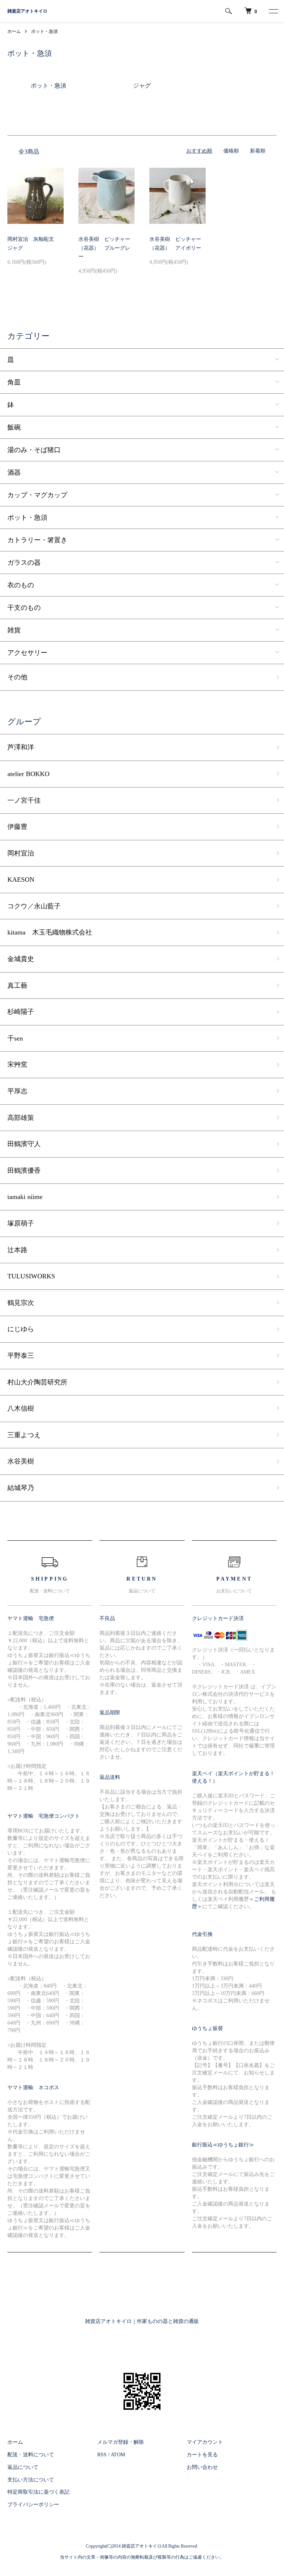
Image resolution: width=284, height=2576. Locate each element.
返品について (23, 2467)
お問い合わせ (202, 2467)
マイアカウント (205, 2442)
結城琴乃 (21, 1488)
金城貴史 (21, 959)
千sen (15, 1038)
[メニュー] (273, 11)
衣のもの (21, 585)
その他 (17, 677)
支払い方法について (31, 2480)
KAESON (21, 879)
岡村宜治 (21, 853)
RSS (102, 2455)
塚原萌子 (21, 1223)
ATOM (118, 2455)
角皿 (14, 382)
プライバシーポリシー (33, 2505)
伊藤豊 (17, 827)
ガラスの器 (24, 563)
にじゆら (21, 1329)
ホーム (14, 31)
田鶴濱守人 (24, 1144)
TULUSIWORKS (31, 1276)
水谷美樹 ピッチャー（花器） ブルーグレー (104, 248)
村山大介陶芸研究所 (37, 1382)
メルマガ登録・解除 (121, 2442)
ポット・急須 (44, 31)
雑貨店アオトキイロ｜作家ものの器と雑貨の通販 (142, 2321)
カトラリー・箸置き (37, 540)
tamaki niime (25, 1197)
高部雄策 (21, 1118)
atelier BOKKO (28, 774)
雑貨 (14, 630)
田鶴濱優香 (24, 1171)
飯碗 (14, 427)
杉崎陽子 (21, 1012)
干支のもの (24, 608)
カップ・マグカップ (37, 495)
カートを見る (202, 2455)
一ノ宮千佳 (24, 800)
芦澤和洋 (21, 747)
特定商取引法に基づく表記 (38, 2492)
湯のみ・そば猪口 (34, 450)
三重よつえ (24, 1435)
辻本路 (17, 1250)
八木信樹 (21, 1408)
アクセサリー (27, 653)
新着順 (258, 151)
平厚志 (17, 1091)
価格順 (231, 151)
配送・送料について (31, 2455)
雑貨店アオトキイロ (27, 11)
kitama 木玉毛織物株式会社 (50, 932)
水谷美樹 (21, 1461)
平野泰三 (21, 1356)
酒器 (14, 472)
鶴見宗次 (21, 1303)
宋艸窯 (17, 1065)
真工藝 (17, 985)
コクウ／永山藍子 (34, 906)
